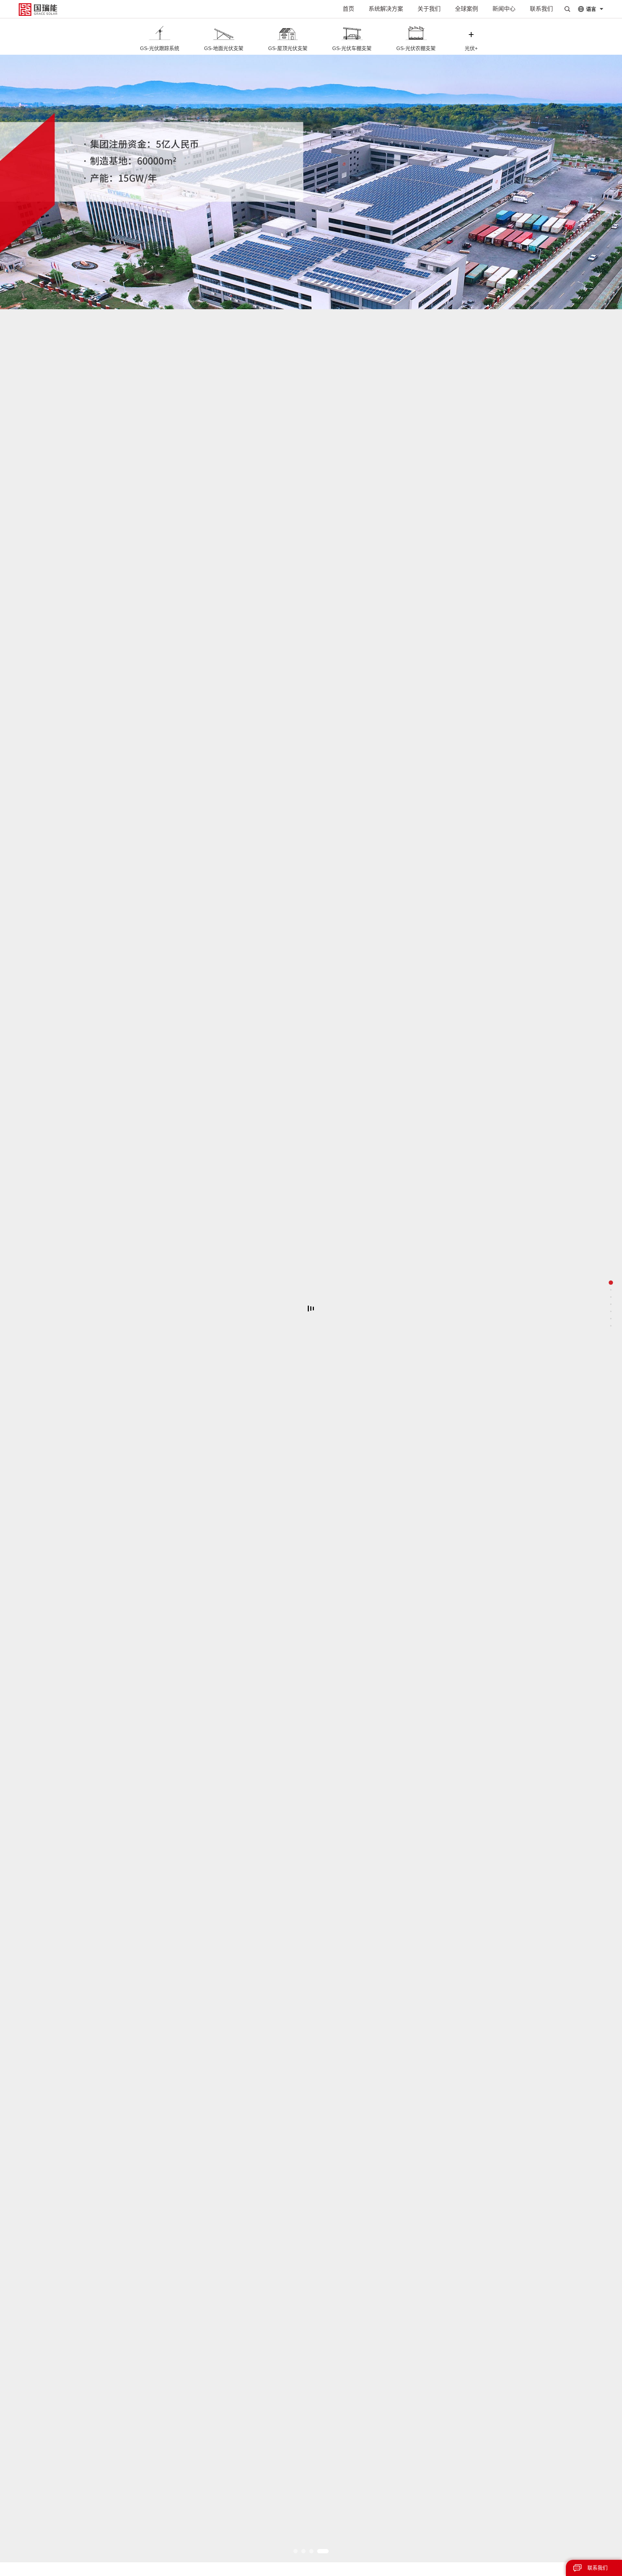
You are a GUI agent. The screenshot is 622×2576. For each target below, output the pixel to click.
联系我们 (541, 9)
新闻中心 (504, 9)
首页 (348, 9)
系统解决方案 (386, 9)
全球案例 (466, 9)
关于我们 (429, 9)
